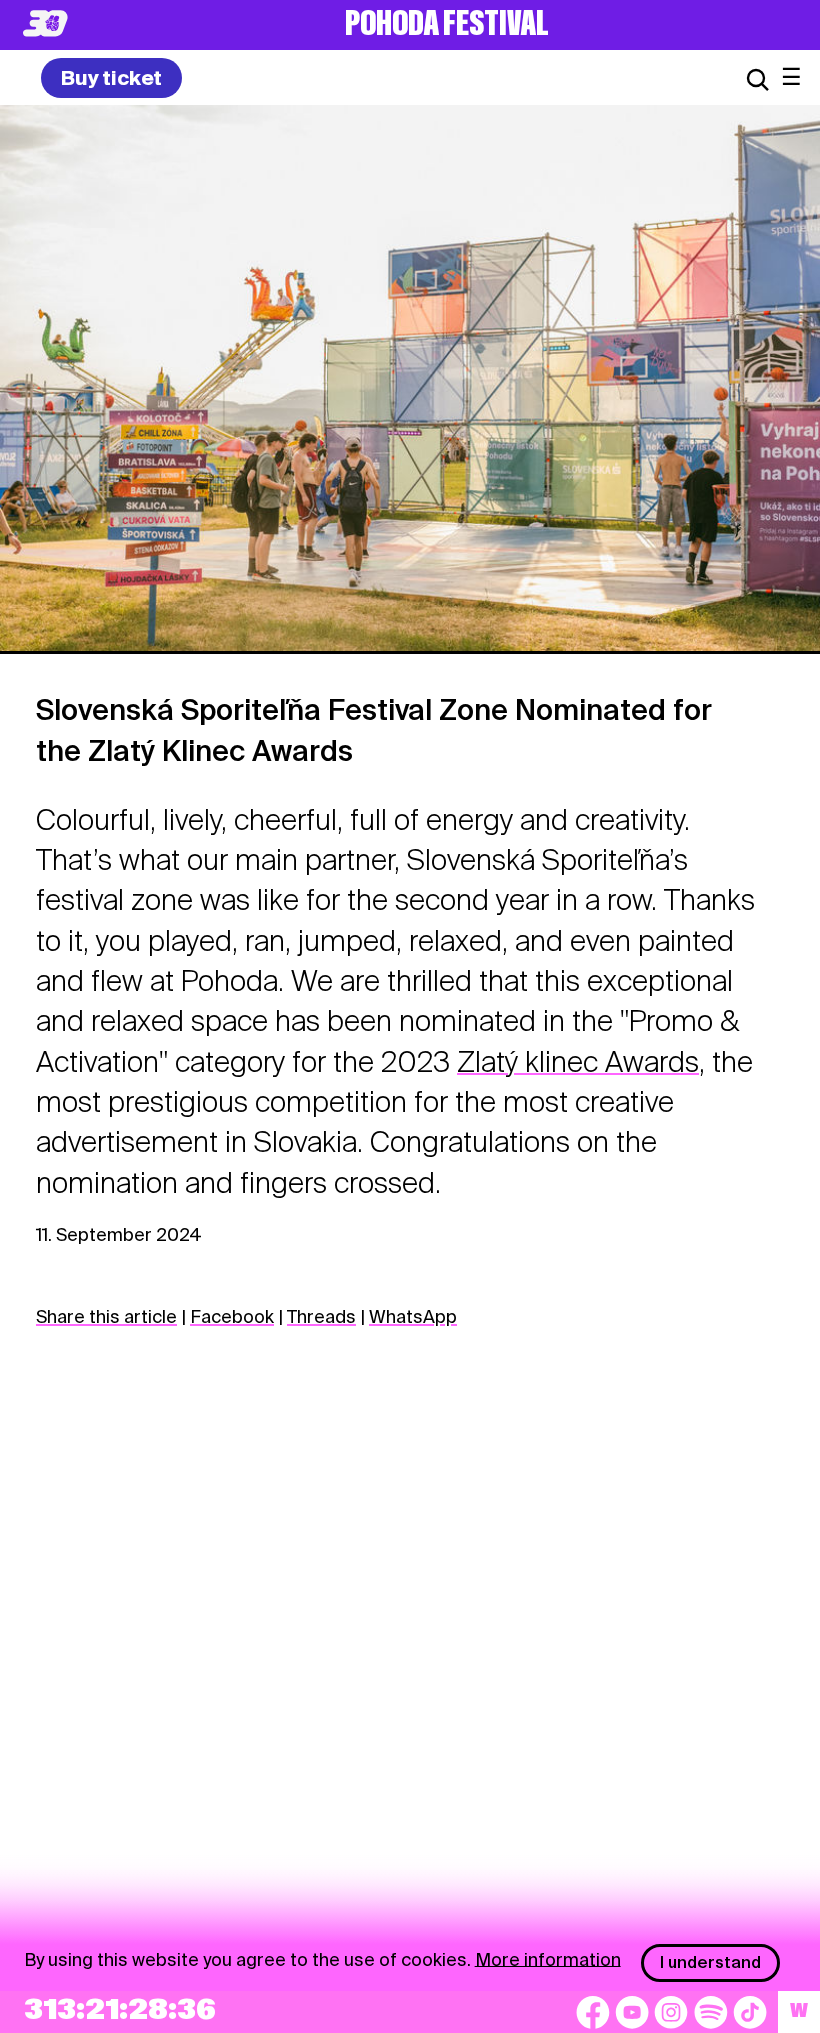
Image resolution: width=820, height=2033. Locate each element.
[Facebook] (593, 2012)
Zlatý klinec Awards (578, 1062)
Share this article (106, 1316)
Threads (321, 1316)
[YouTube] (632, 2012)
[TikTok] (750, 2012)
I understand (710, 1962)
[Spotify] (711, 2012)
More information (548, 1958)
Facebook (232, 1316)
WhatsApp (413, 1316)
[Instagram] (671, 2012)
